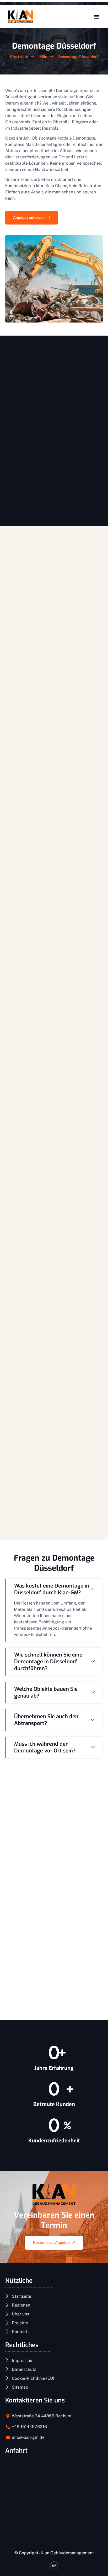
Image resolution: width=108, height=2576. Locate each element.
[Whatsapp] (54, 2565)
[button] (97, 17)
